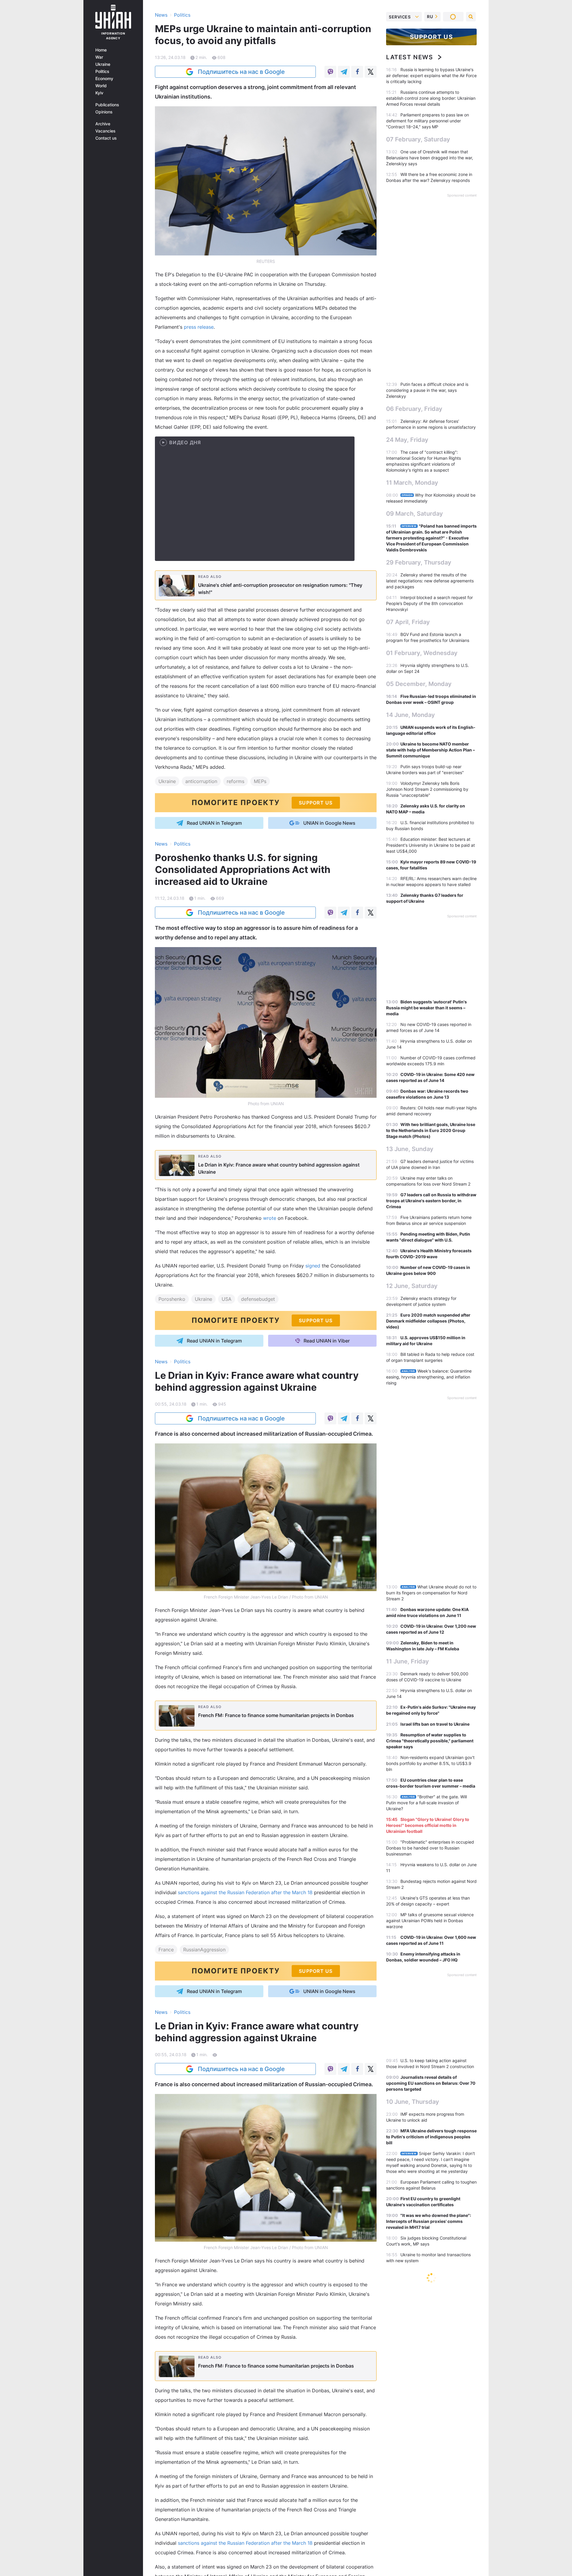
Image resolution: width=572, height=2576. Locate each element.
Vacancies (105, 131)
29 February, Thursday (419, 562)
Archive (103, 124)
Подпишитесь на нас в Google (241, 72)
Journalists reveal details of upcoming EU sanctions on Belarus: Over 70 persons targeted (431, 2083)
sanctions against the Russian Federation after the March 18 (245, 1892)
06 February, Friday (414, 409)
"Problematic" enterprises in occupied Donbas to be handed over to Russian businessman (430, 1848)
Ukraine (103, 64)
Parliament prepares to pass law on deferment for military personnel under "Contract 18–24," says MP (428, 121)
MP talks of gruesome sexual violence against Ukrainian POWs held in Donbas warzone (430, 1921)
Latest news (410, 57)
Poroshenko (172, 1299)
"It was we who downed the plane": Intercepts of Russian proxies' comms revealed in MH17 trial (429, 2221)
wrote (270, 1218)
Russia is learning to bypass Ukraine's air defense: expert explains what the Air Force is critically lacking (431, 75)
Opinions (104, 112)
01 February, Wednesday (422, 653)
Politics (102, 71)
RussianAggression (204, 1950)
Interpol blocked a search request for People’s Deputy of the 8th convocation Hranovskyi (429, 603)
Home (101, 50)
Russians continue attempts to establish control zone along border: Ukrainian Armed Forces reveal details (431, 98)
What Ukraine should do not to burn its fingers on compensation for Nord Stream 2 (431, 1593)
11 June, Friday (408, 1661)
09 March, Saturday (415, 514)
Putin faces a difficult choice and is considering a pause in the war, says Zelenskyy (427, 390)
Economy (104, 79)
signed (313, 1266)
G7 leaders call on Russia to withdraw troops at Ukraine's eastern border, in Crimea (431, 1201)
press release (199, 327)
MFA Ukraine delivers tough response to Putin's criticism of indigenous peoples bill (431, 2137)
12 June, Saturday (412, 1286)
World (101, 86)
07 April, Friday (408, 622)
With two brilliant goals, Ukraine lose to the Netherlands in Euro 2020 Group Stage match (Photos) (431, 1130)
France (166, 1950)
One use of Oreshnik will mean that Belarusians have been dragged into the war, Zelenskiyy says (430, 158)
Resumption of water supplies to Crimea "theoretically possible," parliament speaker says (430, 1741)
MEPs (260, 781)
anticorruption (201, 781)
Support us (432, 37)
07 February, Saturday (418, 139)
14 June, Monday (411, 715)
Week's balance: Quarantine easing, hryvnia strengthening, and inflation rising (429, 1377)
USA (227, 1299)
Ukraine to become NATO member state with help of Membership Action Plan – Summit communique (430, 750)
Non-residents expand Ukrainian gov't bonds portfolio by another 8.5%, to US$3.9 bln (430, 1763)
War (99, 57)
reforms (236, 781)
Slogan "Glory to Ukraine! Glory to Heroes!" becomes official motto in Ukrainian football (428, 1825)
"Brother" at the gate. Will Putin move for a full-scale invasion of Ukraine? (426, 1803)
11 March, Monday (412, 483)
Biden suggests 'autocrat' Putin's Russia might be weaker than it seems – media (426, 1008)
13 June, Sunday (410, 1149)
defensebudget (258, 1299)
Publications (107, 105)
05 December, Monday (419, 684)
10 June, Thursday (413, 2102)
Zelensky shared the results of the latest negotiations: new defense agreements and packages (430, 581)
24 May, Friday (407, 440)
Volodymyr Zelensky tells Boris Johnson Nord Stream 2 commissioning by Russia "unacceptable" (427, 789)
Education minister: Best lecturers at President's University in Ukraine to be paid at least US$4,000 (430, 845)
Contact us (106, 138)
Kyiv (99, 93)
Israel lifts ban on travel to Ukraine (435, 1724)
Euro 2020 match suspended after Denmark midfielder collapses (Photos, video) (428, 1321)
